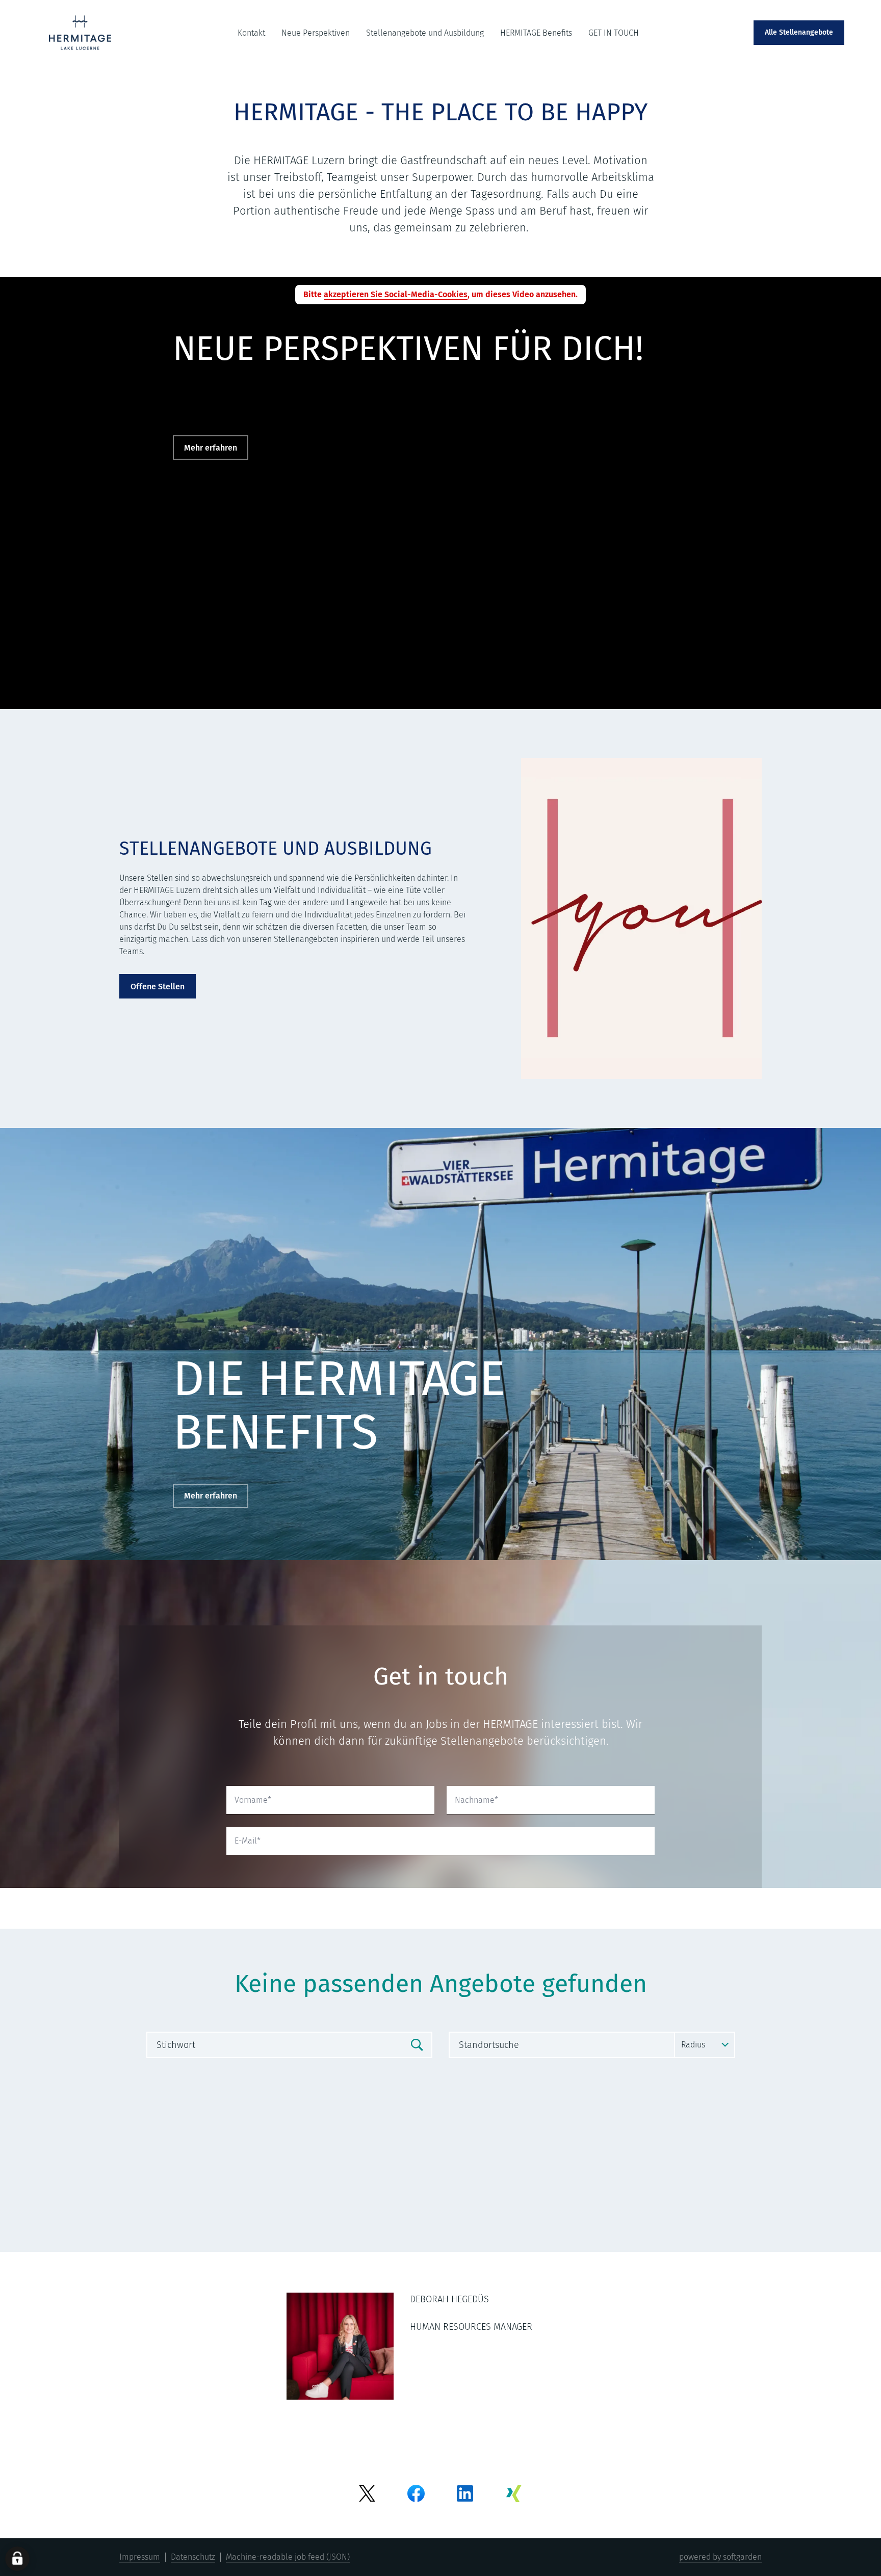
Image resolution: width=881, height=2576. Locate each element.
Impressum (140, 2557)
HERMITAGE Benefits (536, 33)
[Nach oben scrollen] (84, 33)
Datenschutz (193, 2557)
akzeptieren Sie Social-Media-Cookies (396, 294)
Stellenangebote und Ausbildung (425, 33)
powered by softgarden (720, 2557)
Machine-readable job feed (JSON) (288, 2557)
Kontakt (251, 33)
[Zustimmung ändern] (17, 2559)
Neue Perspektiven (316, 33)
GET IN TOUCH (614, 33)
